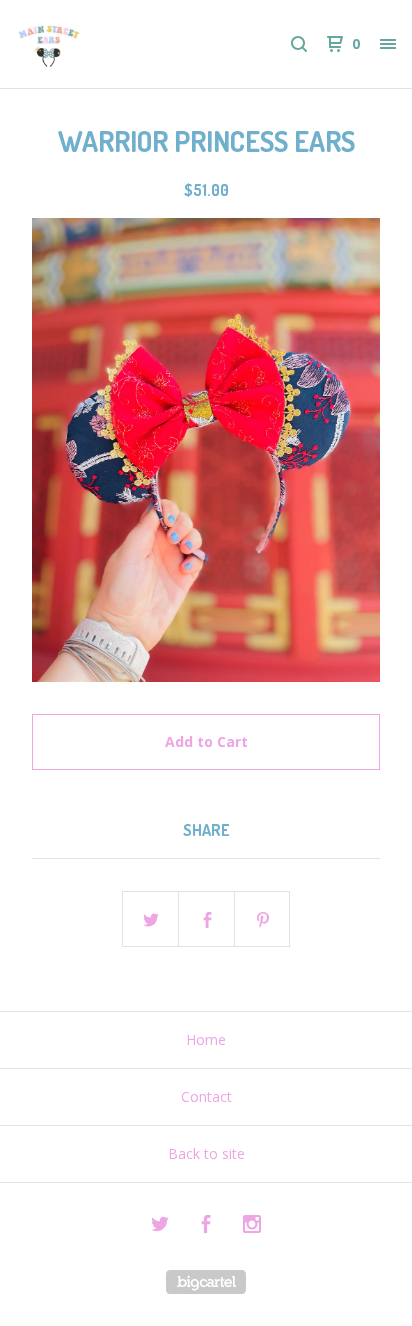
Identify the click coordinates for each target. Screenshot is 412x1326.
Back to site (206, 1153)
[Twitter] (160, 1226)
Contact (206, 1096)
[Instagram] (252, 1226)
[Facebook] (206, 1226)
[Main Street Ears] (111, 44)
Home (206, 1039)
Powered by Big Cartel (206, 1282)
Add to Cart (206, 741)
